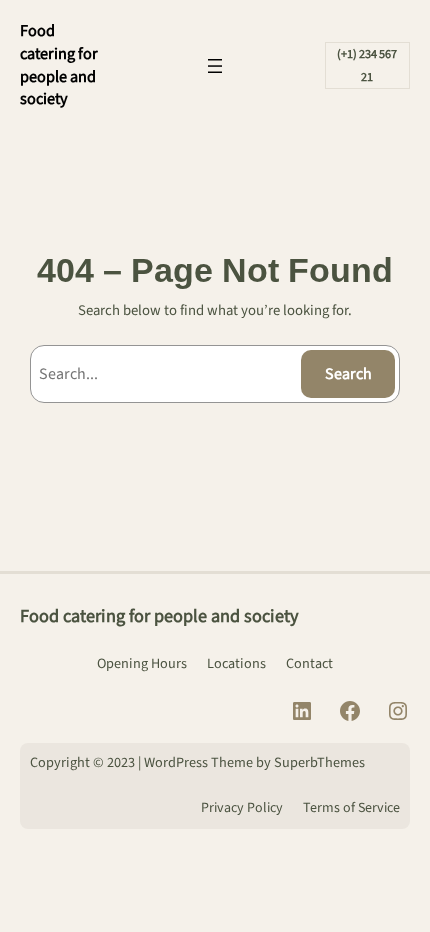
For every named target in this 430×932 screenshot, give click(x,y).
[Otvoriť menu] (215, 66)
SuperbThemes (319, 762)
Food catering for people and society (59, 64)
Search (348, 374)
